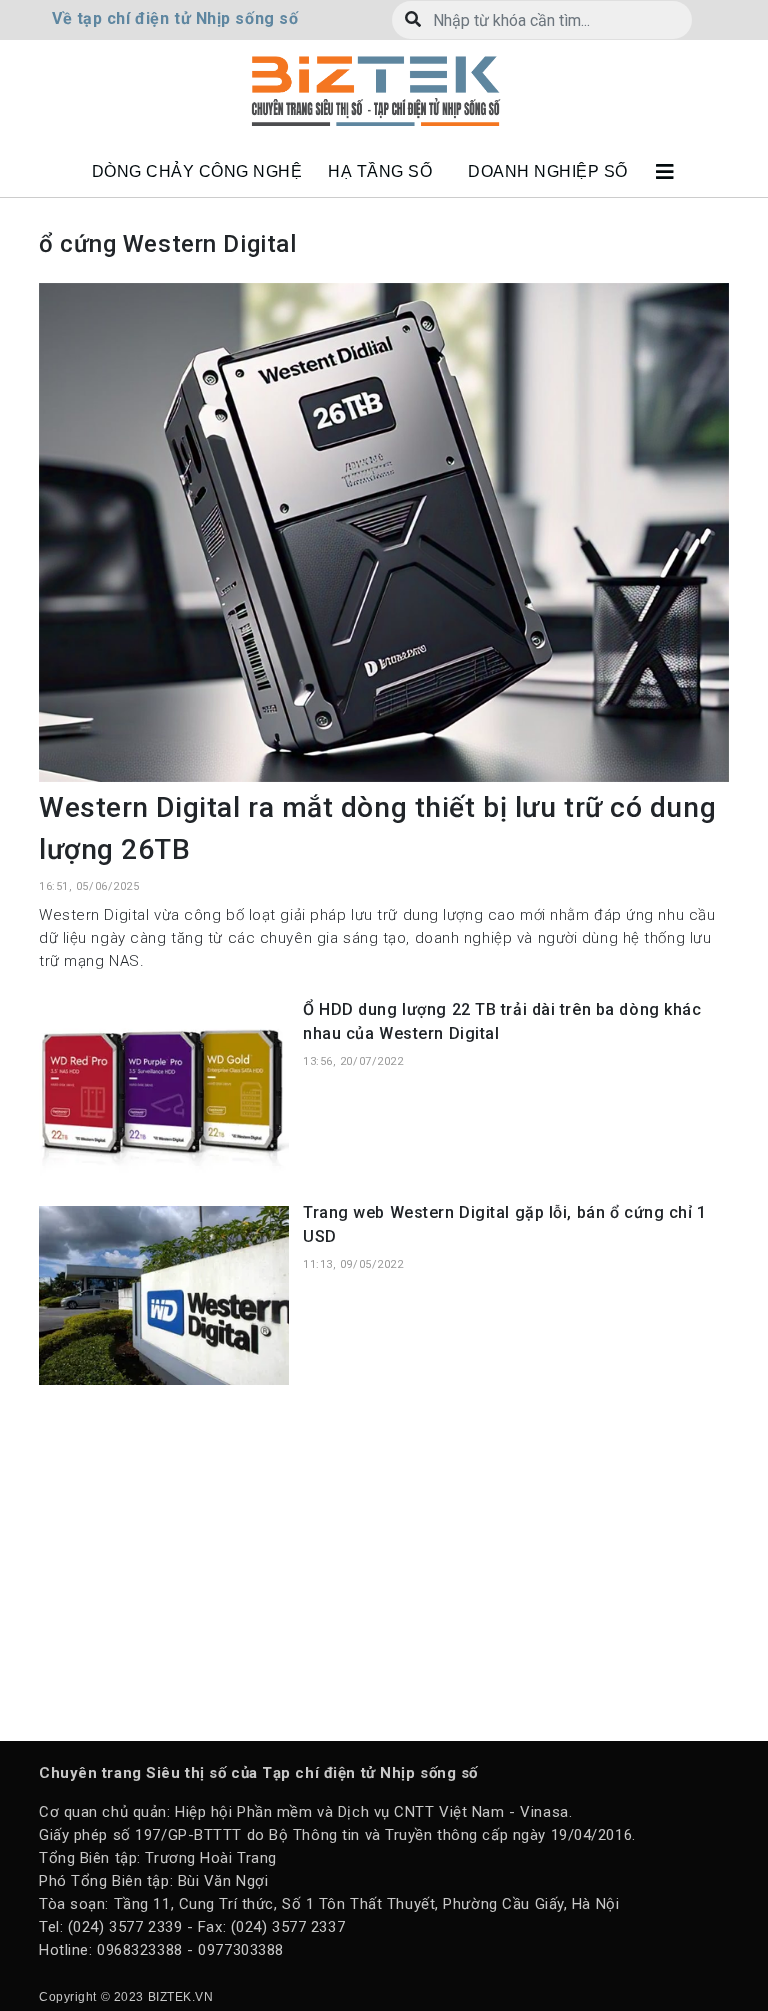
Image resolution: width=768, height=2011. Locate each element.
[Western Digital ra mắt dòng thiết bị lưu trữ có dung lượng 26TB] (384, 531)
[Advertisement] (384, 1561)
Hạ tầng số (380, 171)
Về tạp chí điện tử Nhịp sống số (175, 18)
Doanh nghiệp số (548, 171)
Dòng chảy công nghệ (197, 171)
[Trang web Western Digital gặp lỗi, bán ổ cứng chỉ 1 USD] (164, 1294)
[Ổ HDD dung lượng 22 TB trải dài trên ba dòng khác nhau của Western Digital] (164, 1091)
